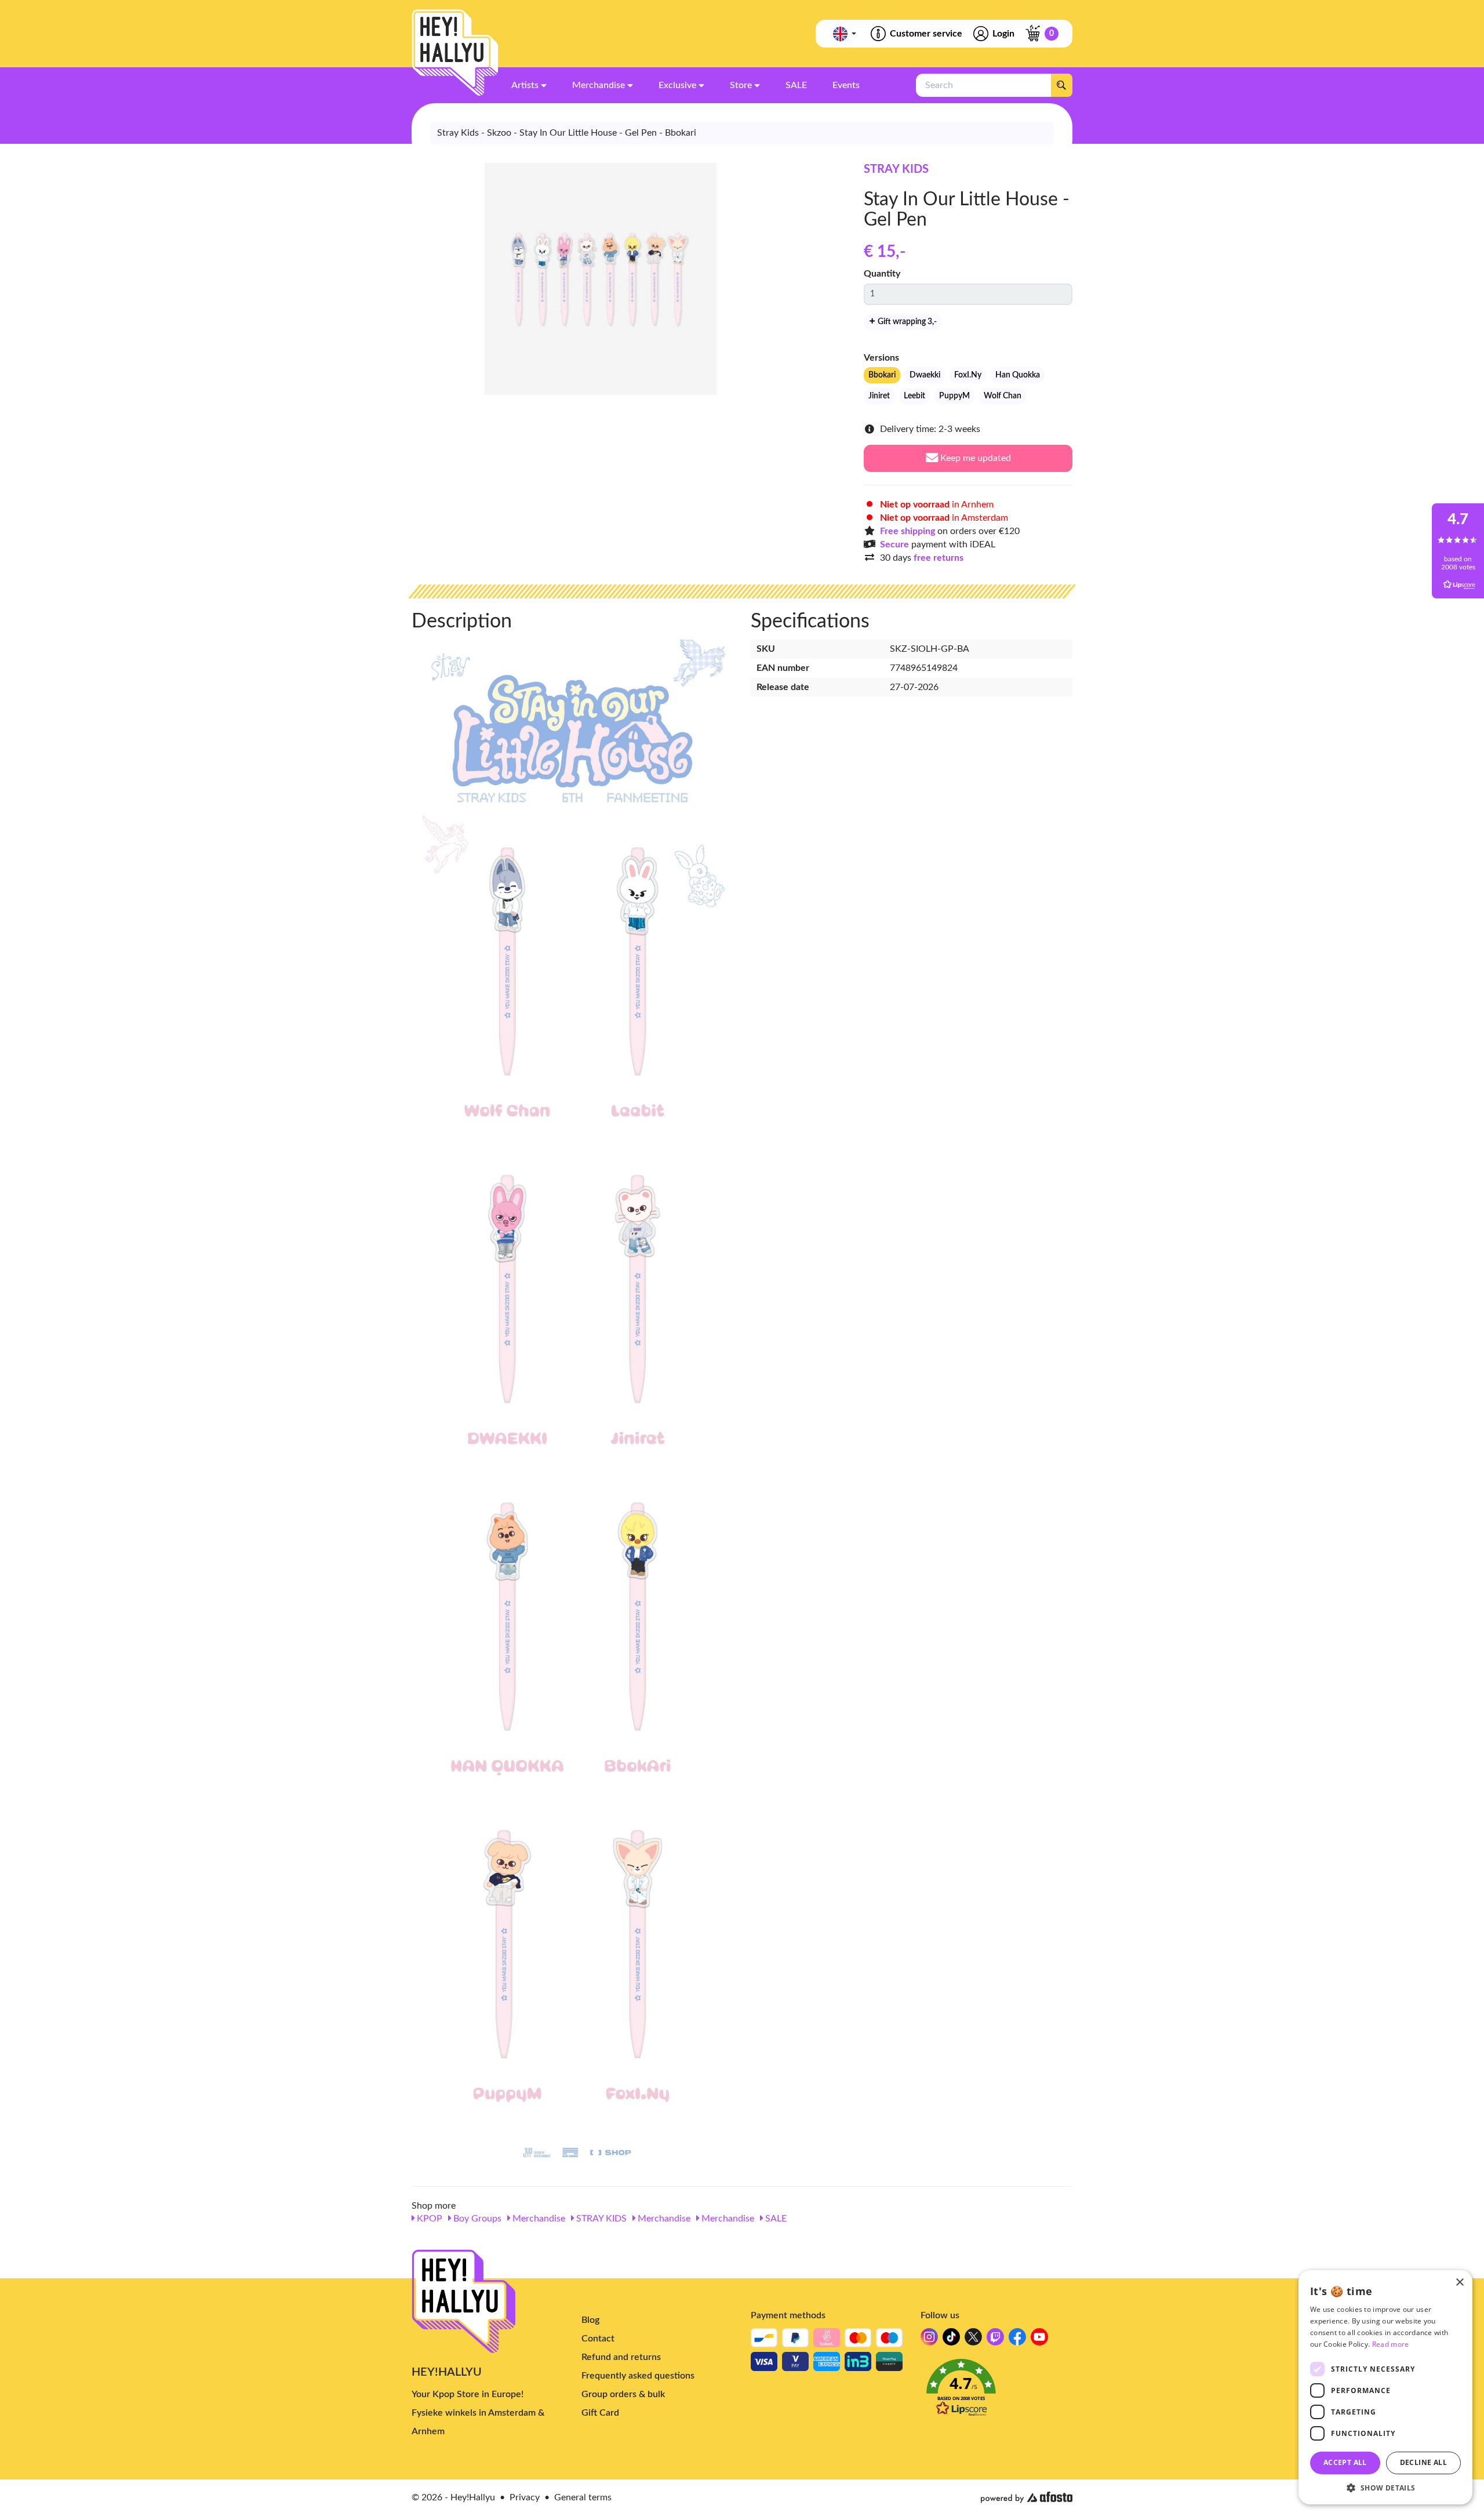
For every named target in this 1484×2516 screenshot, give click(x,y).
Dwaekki (925, 375)
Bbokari (882, 375)
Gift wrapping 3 (906, 322)
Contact (598, 2339)
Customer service (926, 34)
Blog (590, 2320)
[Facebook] (1017, 2340)
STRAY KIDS (896, 169)
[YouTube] (1039, 2340)
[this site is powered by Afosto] (1027, 2497)
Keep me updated (974, 458)
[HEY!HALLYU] (455, 53)
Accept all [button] (1345, 2462)
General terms (583, 2497)
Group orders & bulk (623, 2394)
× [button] (1459, 2283)
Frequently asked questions (638, 2376)
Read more (1391, 2344)
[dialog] (1385, 2387)
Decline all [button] (1423, 2462)
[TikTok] (951, 2340)
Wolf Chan (1003, 396)
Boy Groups (476, 2219)
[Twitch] (995, 2340)
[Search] (1061, 85)
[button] (997, 2391)
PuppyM (954, 396)
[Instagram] (929, 2340)
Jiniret (879, 396)
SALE (775, 2219)
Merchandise (538, 2219)
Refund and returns (621, 2357)
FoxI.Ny (968, 375)
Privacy (525, 2497)
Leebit (914, 396)
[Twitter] (973, 2340)
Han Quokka (1018, 375)
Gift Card (600, 2413)
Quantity (882, 274)
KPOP (428, 2219)
